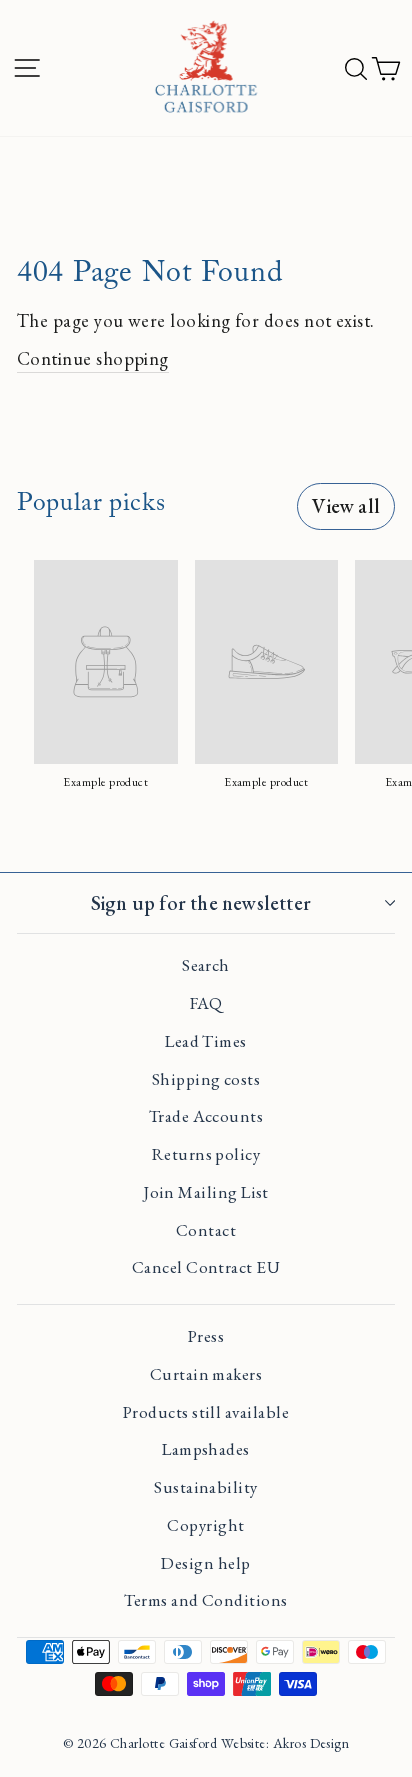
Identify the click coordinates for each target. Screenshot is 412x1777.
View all (346, 506)
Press (206, 1336)
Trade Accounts (206, 1116)
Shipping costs (206, 1079)
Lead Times (206, 1041)
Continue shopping (93, 358)
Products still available (206, 1412)
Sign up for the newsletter (201, 903)
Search (206, 965)
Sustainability (205, 1487)
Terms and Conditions (205, 1600)
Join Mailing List (206, 1192)
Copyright (205, 1525)
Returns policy (206, 1154)
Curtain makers (206, 1374)
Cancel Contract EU (206, 1267)
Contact (206, 1230)
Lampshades (206, 1449)
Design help (205, 1563)
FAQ (206, 1003)
